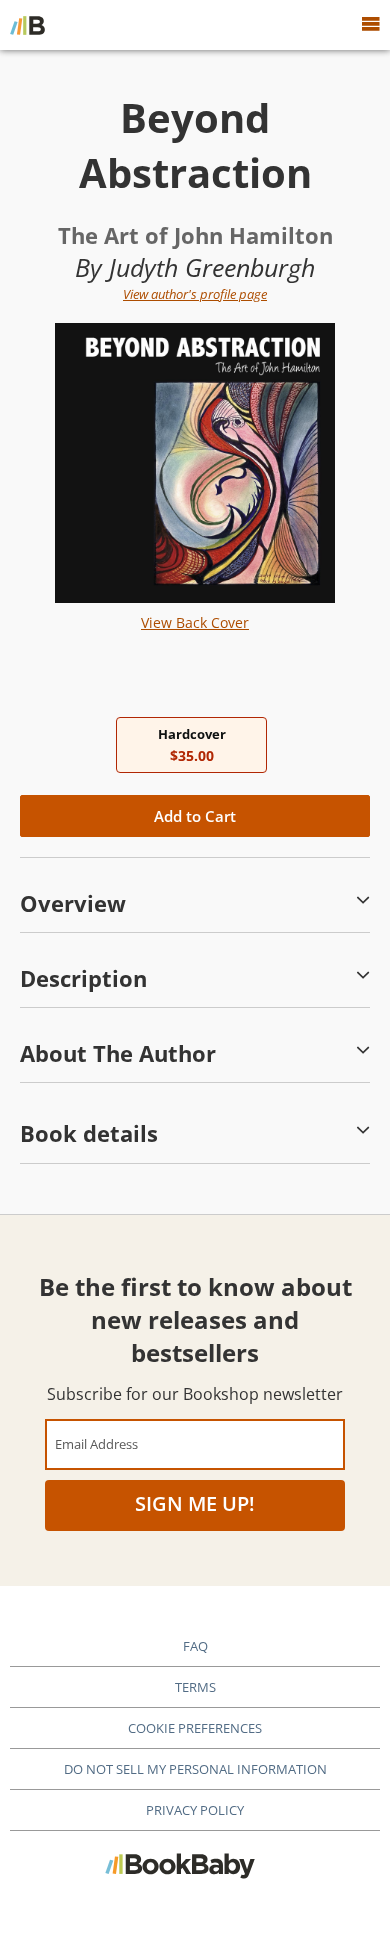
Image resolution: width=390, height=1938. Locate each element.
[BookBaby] (27, 25)
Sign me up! (195, 1503)
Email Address (96, 1443)
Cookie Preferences (195, 1728)
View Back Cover (195, 622)
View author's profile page (195, 294)
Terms (195, 1687)
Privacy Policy (195, 1810)
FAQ (195, 1646)
